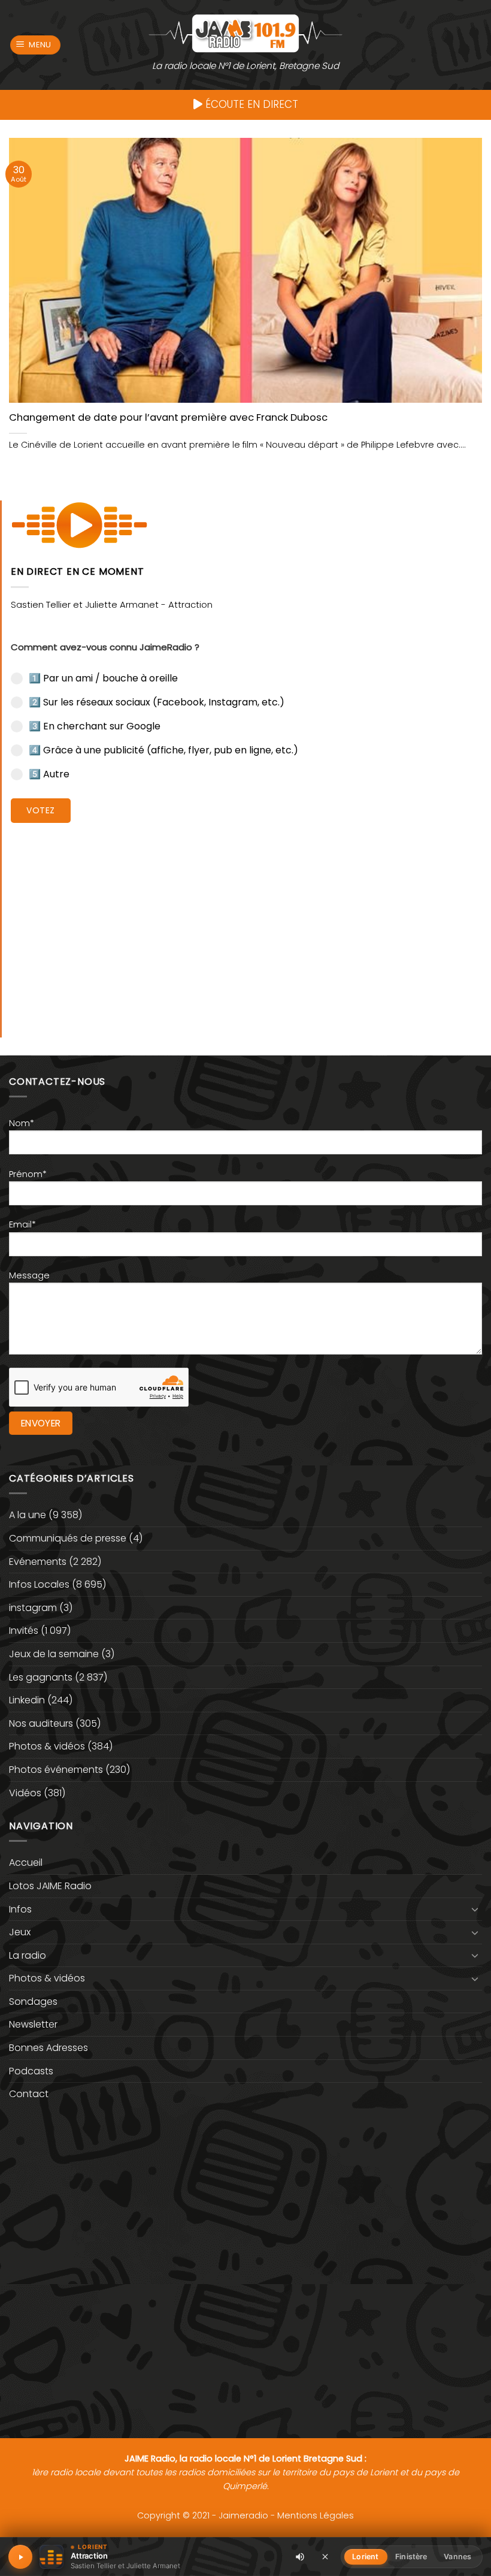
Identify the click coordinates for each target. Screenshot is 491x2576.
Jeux (20, 1932)
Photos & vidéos (47, 1746)
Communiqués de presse (68, 1538)
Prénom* (28, 1174)
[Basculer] (475, 1909)
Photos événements (56, 1770)
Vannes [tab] (457, 2557)
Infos (20, 1909)
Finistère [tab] (411, 2557)
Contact (29, 2094)
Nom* (22, 1123)
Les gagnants (41, 1677)
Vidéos (25, 1793)
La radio (28, 1955)
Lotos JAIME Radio (50, 1886)
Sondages (33, 2002)
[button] (36, 45)
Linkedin (27, 1700)
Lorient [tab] (365, 2557)
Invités (24, 1631)
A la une (28, 1515)
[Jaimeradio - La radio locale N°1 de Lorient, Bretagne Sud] (245, 33)
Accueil (26, 1862)
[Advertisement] (246, 921)
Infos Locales (39, 1584)
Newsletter (33, 2024)
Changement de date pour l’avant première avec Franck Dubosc (168, 418)
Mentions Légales (316, 2515)
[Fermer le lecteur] (325, 2556)
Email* (22, 1224)
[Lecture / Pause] (20, 2557)
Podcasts (31, 2071)
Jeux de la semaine (54, 1654)
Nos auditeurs (41, 1723)
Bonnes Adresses (49, 2048)
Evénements (38, 1562)
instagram (33, 1608)
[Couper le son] (300, 2557)
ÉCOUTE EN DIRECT (250, 104)
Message (29, 1275)
